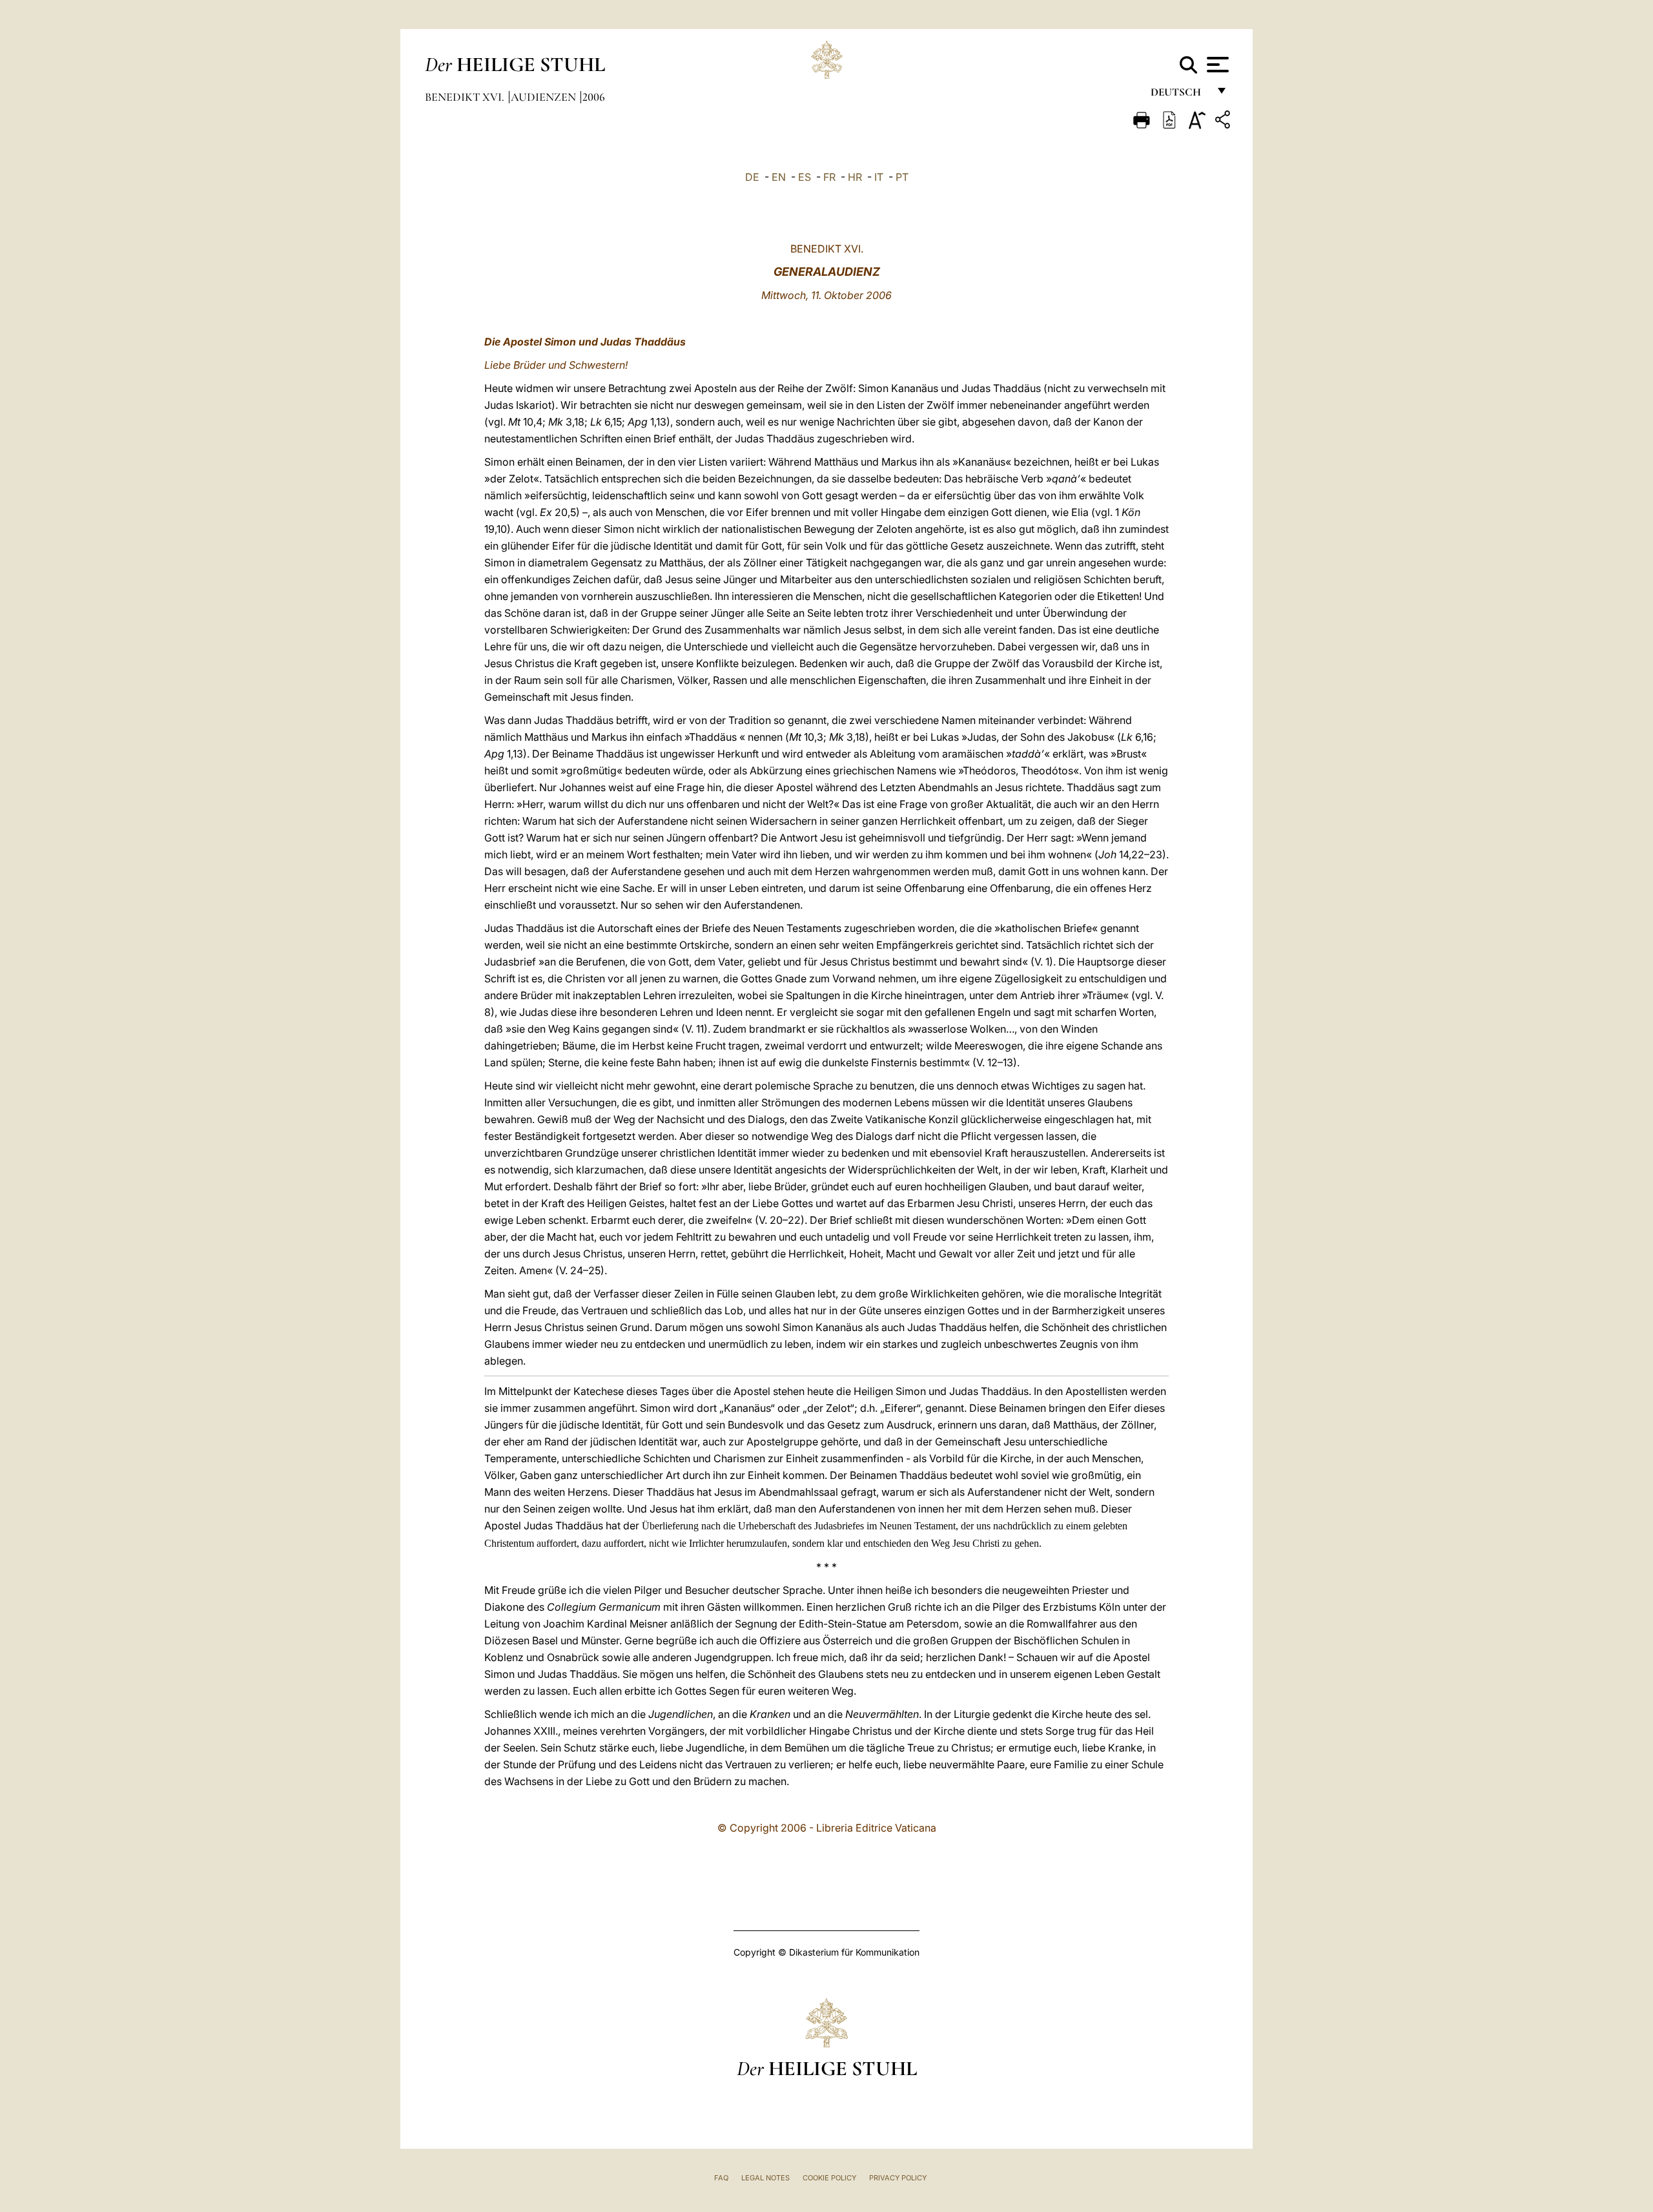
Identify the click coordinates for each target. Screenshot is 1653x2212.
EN (779, 177)
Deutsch (1179, 95)
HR (855, 177)
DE (752, 177)
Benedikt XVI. (466, 97)
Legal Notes (765, 2178)
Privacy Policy (898, 2178)
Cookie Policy (829, 2178)
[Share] (1224, 122)
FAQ (721, 2178)
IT (879, 177)
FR (829, 177)
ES (805, 177)
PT (902, 177)
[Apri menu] (1216, 65)
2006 (594, 97)
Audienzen (545, 97)
